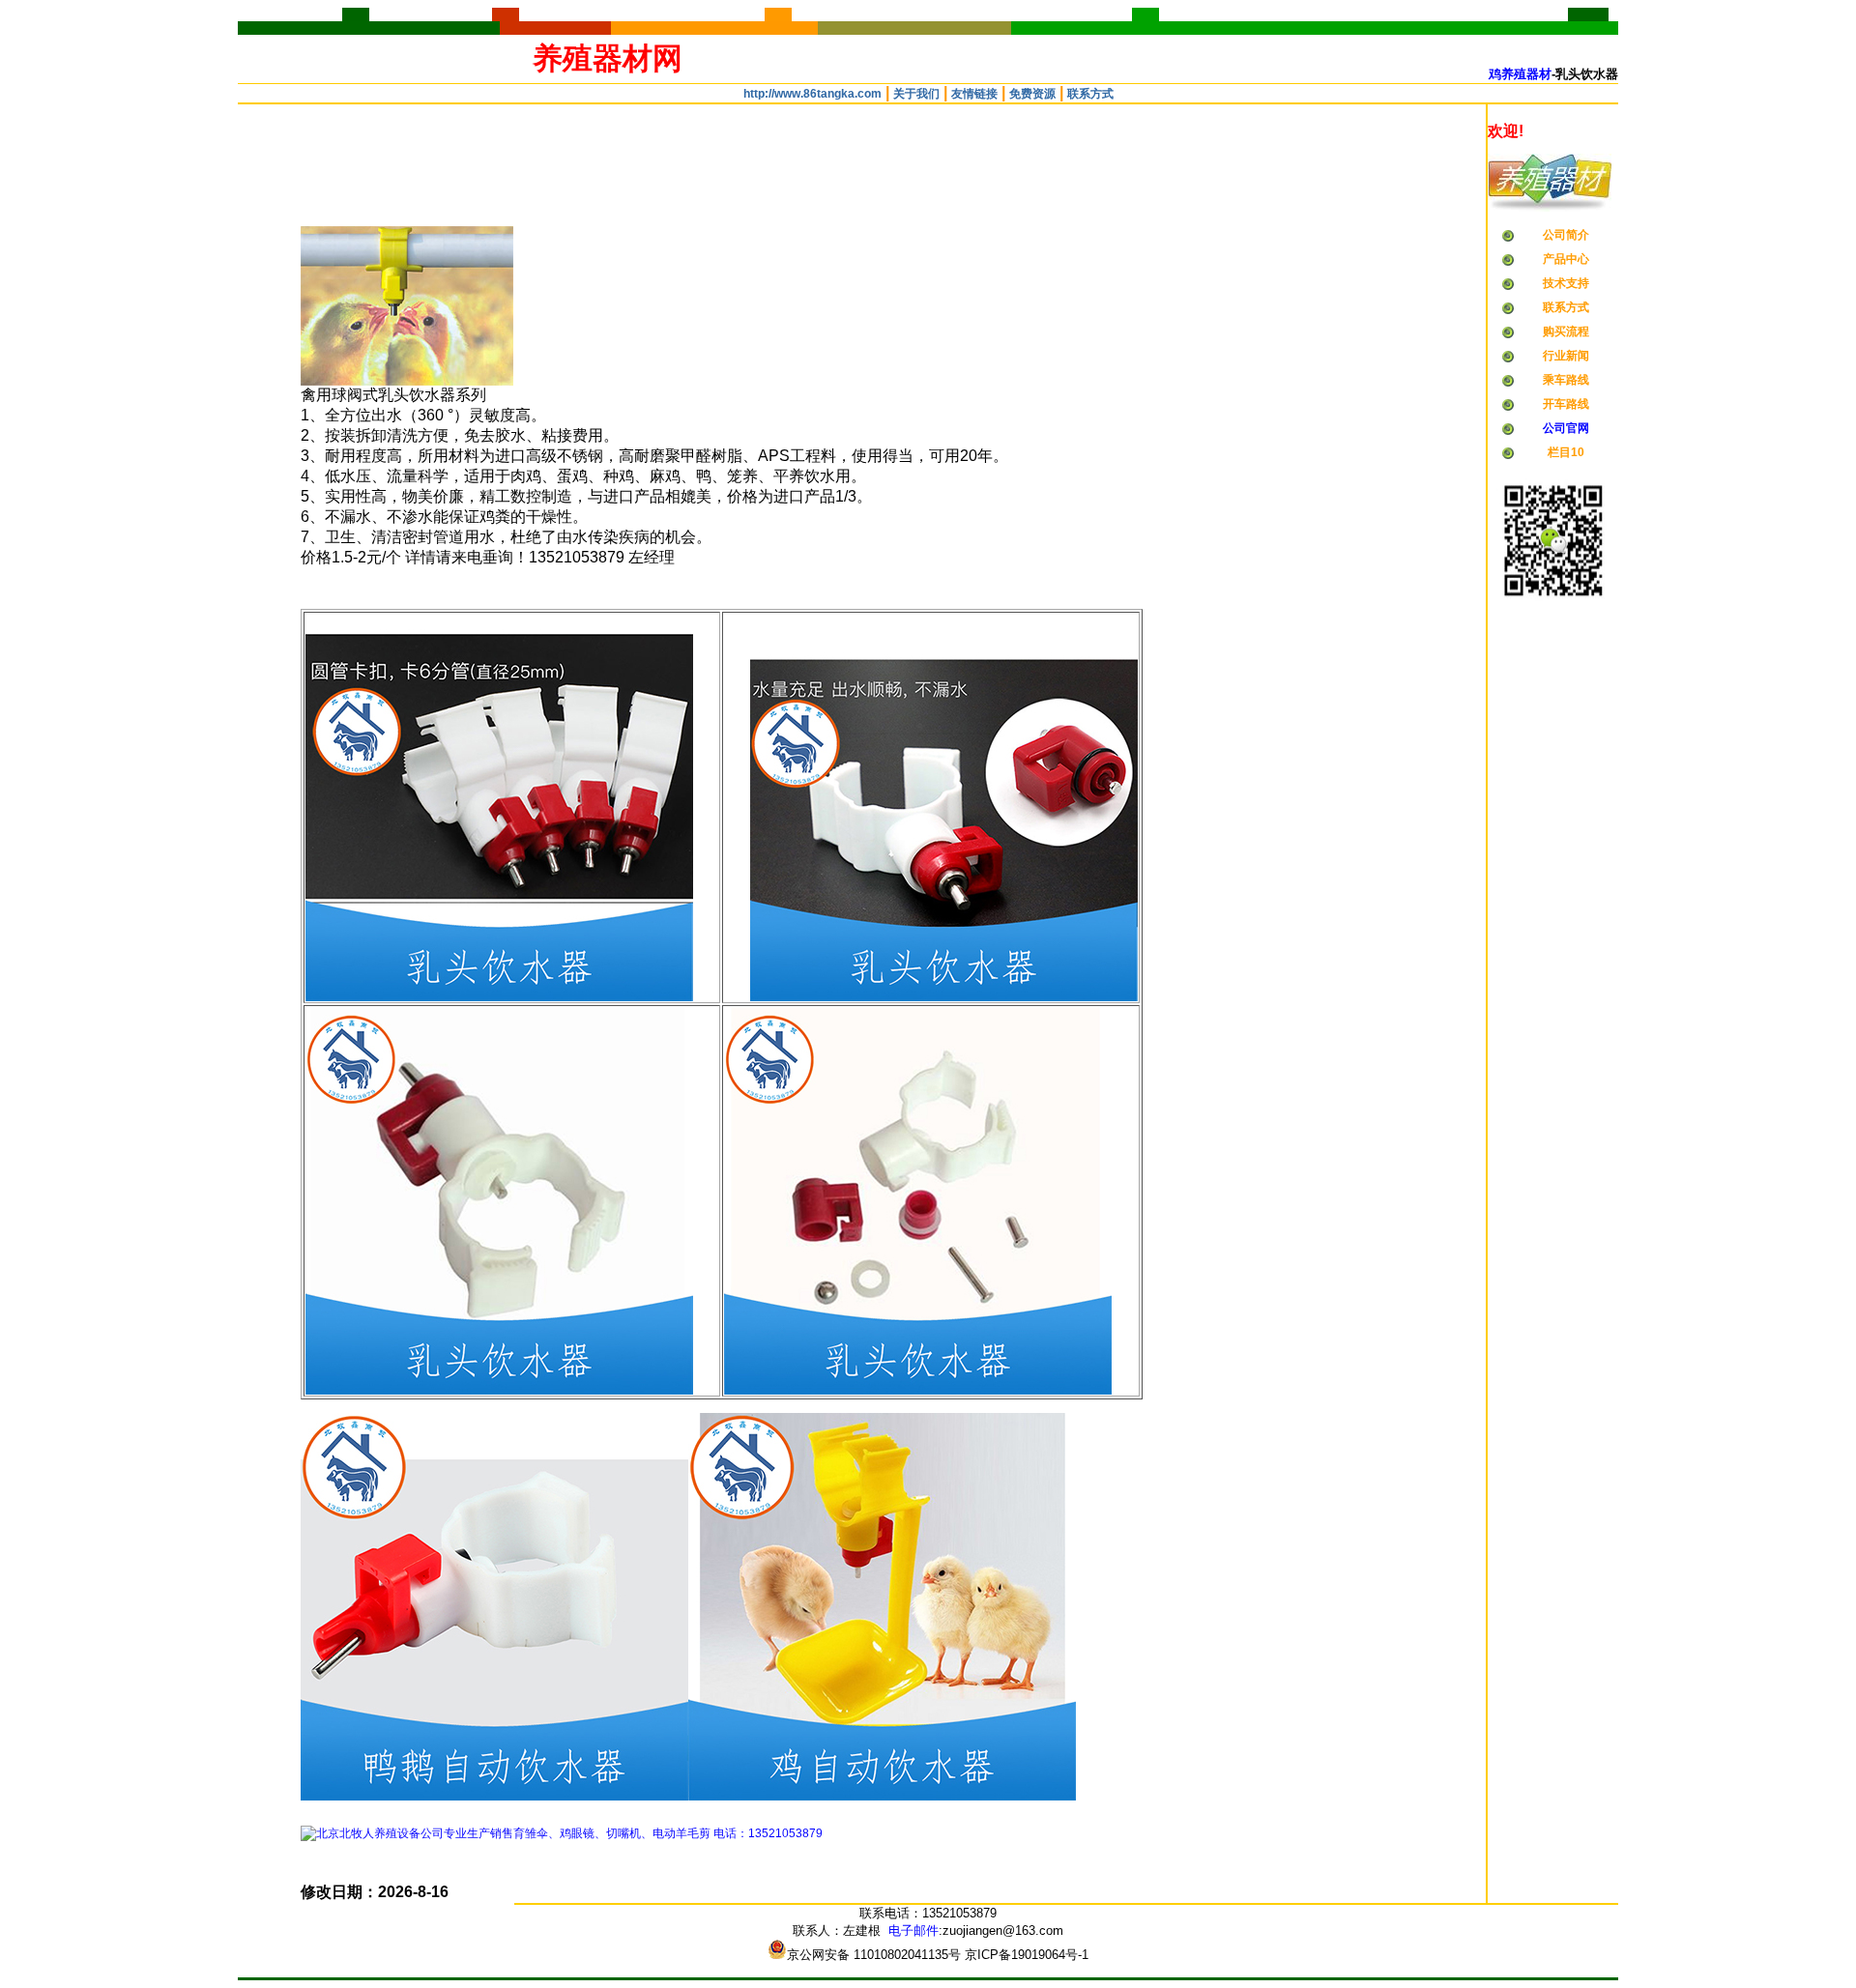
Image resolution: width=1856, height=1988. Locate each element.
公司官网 (1566, 428)
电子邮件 (913, 1930)
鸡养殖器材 (1520, 74)
